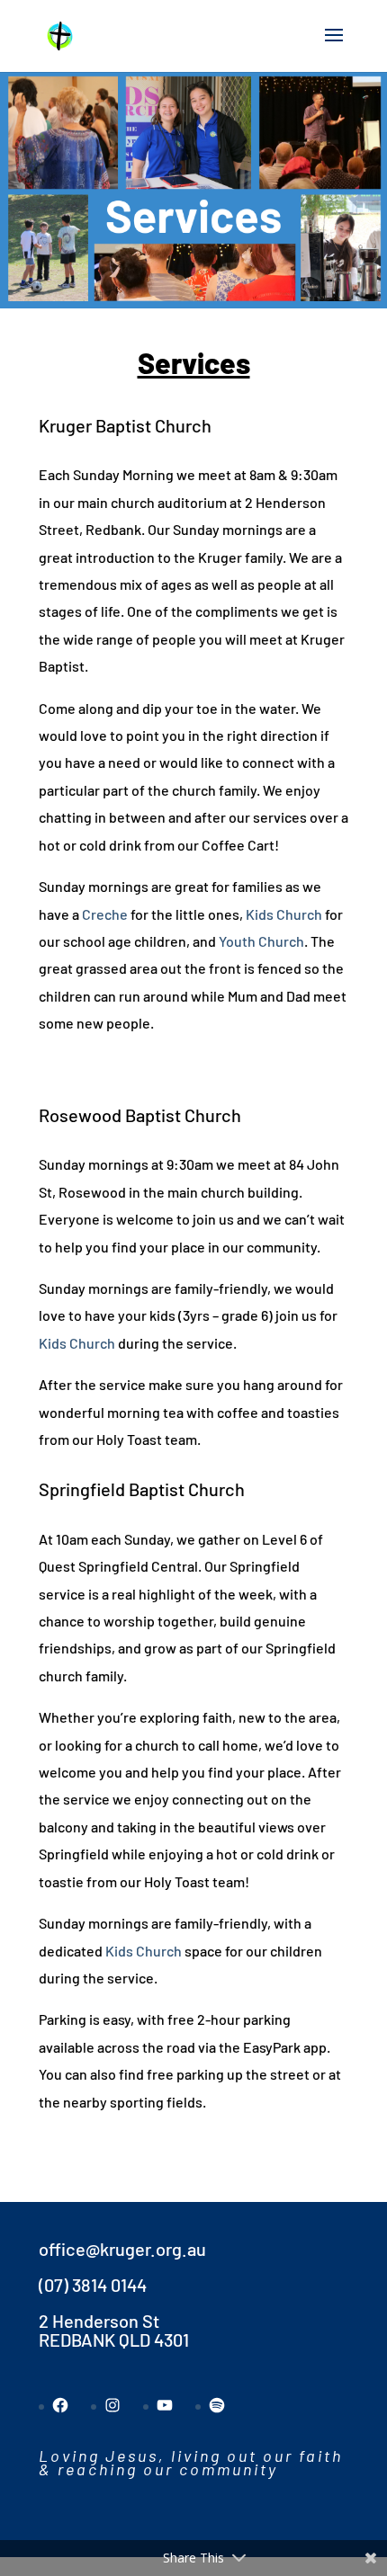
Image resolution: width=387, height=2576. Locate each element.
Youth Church (261, 941)
